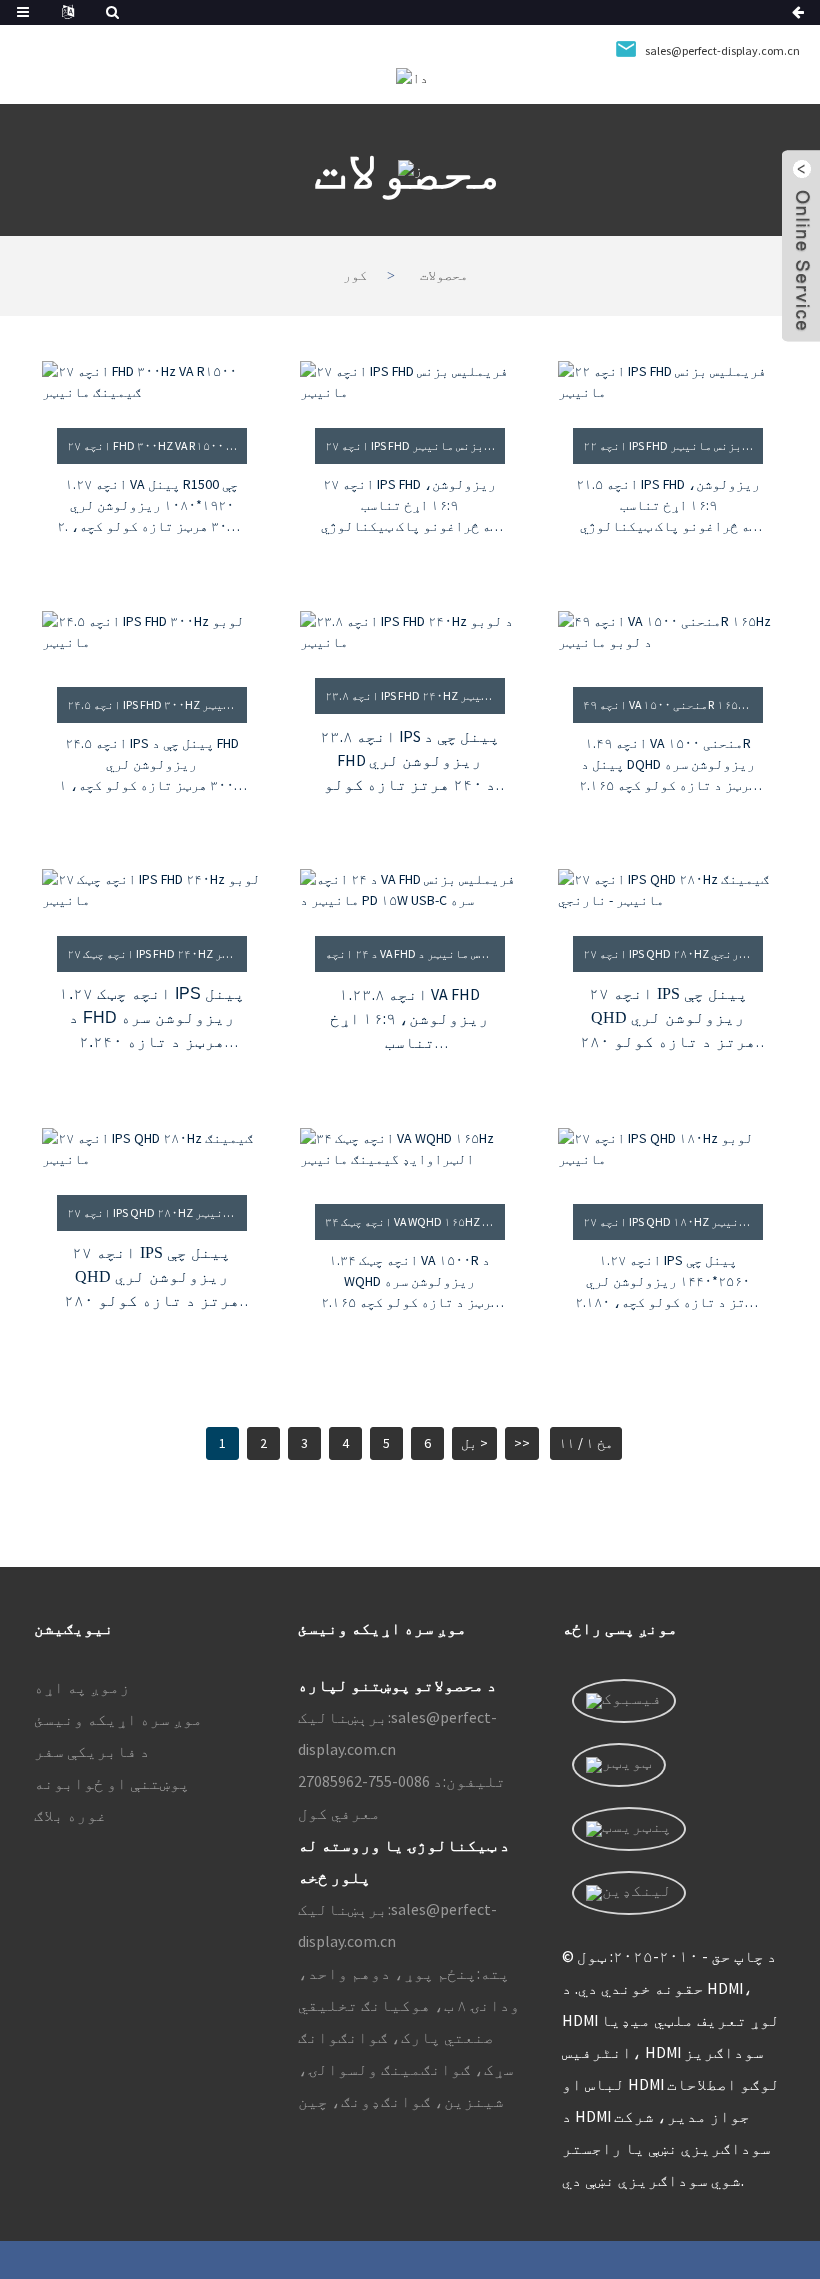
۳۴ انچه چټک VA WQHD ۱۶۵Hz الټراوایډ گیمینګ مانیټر (414, 1221)
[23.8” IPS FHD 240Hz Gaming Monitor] (409, 632)
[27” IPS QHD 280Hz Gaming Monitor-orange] (667, 890)
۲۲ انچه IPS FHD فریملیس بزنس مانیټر (672, 445)
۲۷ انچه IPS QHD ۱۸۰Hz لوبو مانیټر (672, 1221)
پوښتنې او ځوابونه (112, 1783)
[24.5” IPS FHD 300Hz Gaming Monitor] (151, 636)
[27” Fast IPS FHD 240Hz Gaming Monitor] (151, 890)
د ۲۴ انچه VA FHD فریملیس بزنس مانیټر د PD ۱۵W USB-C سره (414, 953)
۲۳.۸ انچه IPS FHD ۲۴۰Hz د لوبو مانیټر (414, 695)
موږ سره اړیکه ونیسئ (118, 1719)
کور (355, 275)
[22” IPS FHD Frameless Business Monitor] (667, 382)
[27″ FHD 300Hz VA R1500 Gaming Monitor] (151, 382)
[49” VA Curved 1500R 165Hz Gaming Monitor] (667, 636)
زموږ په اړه (82, 1687)
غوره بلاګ (70, 1815)
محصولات (444, 275)
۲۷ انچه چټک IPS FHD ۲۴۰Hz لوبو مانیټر (156, 953)
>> (522, 1443)
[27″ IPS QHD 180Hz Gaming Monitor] (667, 1153)
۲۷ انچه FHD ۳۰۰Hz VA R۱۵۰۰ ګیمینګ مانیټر (156, 445)
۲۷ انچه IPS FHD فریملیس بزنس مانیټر (414, 445)
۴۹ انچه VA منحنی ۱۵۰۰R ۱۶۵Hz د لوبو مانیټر (672, 704)
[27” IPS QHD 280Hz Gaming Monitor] (151, 1149)
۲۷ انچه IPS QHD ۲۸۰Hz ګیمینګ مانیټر (156, 1212)
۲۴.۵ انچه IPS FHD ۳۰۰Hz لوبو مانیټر (156, 704)
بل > (474, 1443)
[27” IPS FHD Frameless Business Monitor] (409, 382)
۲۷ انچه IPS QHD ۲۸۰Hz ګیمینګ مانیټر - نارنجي (672, 953)
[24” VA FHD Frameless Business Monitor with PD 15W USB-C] (409, 890)
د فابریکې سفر (92, 1751)
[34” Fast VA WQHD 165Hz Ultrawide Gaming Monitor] (409, 1153)
